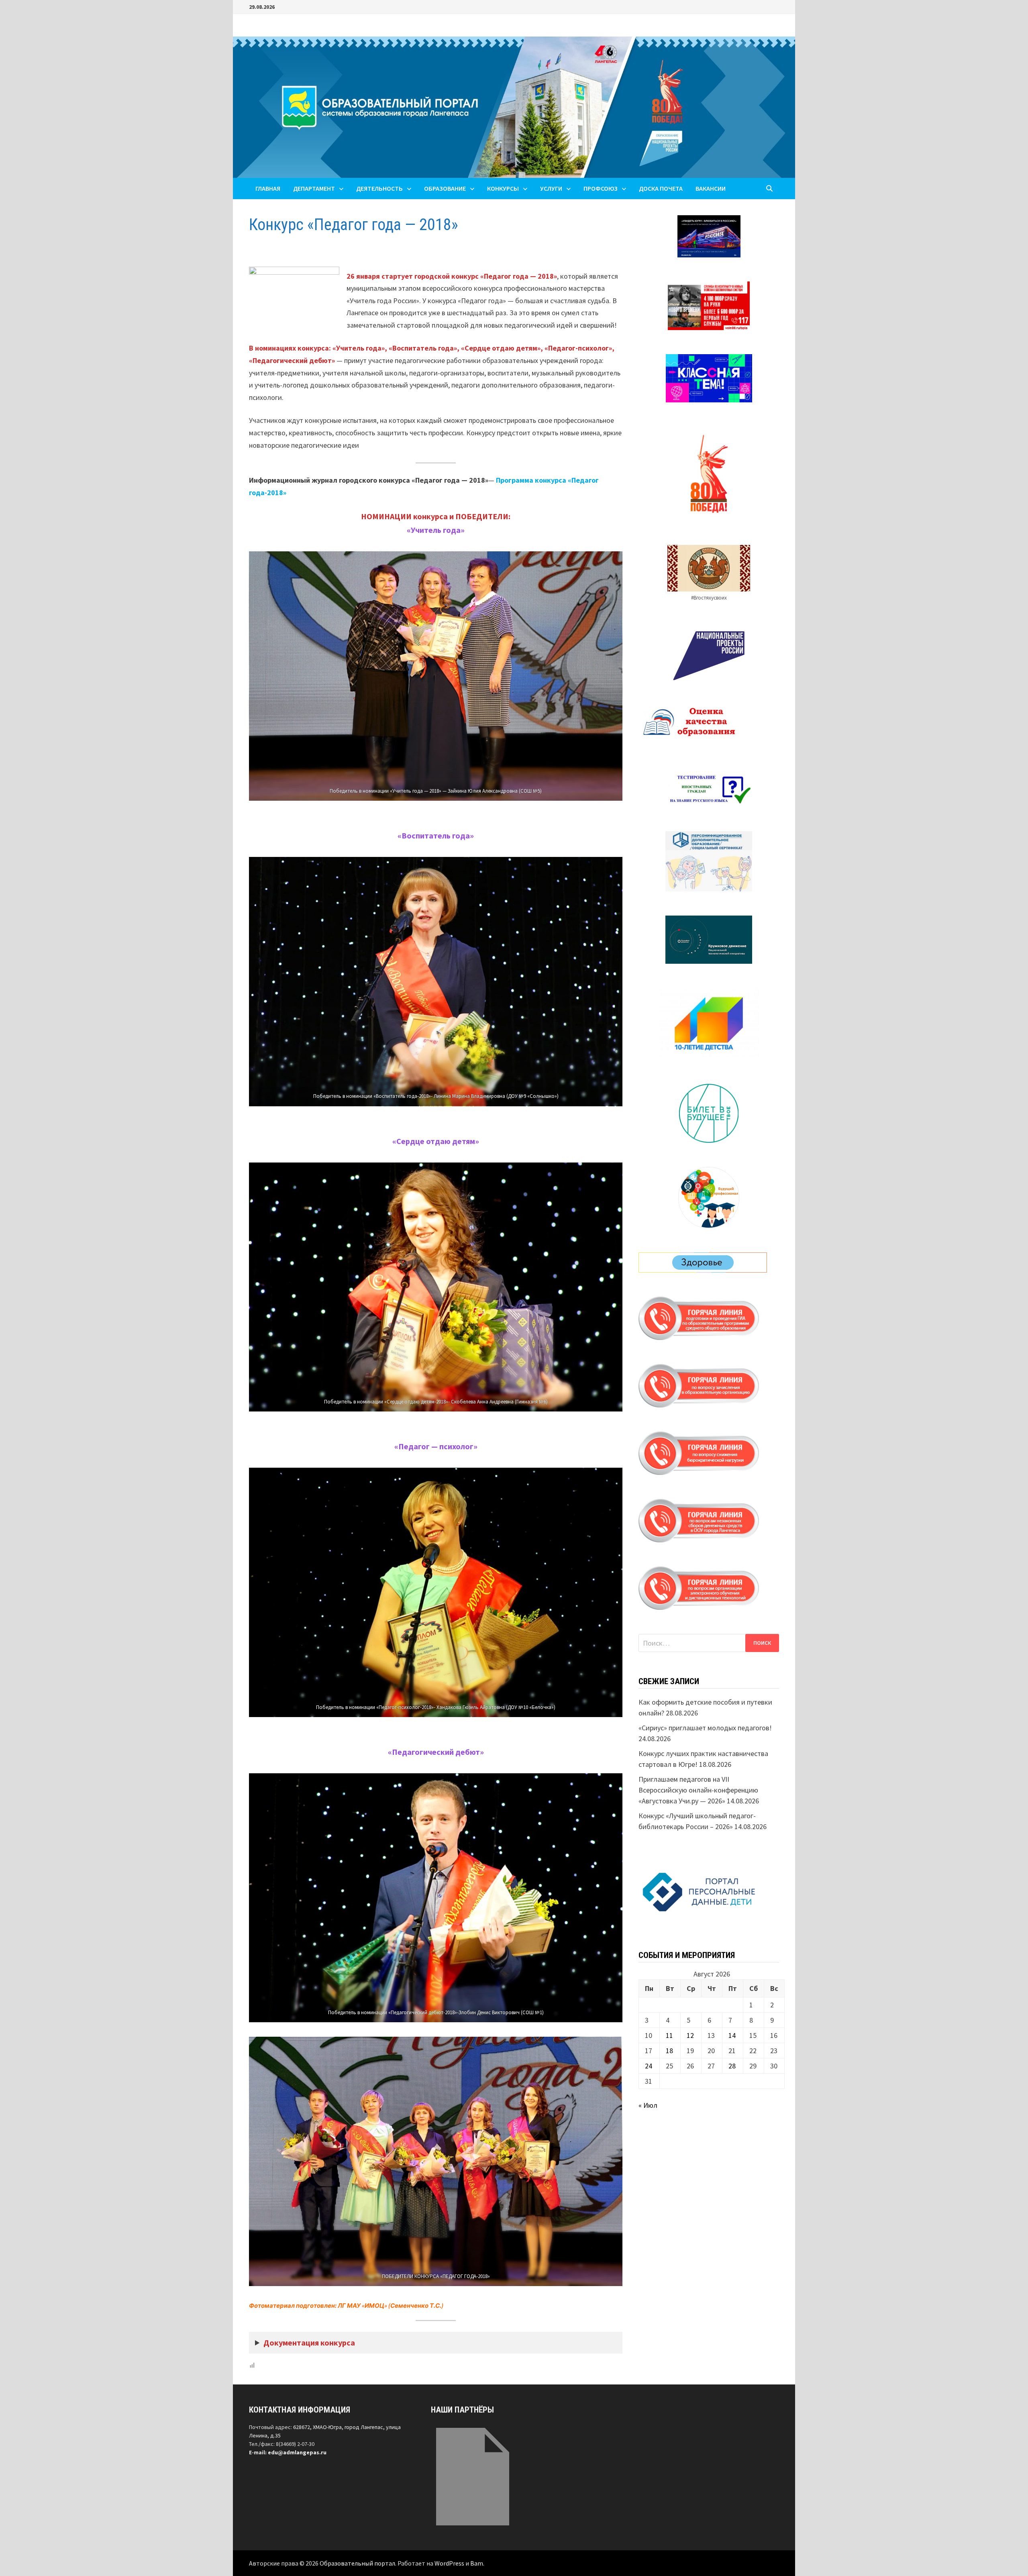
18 (669, 2051)
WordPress (449, 2563)
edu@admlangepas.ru (297, 2452)
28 (732, 2066)
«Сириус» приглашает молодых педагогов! (705, 1728)
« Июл (648, 2105)
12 (690, 2035)
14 (732, 2035)
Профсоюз (601, 188)
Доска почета (661, 188)
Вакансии (711, 188)
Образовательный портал (357, 2563)
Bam (477, 2563)
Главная (268, 188)
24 (649, 2066)
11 (669, 2035)
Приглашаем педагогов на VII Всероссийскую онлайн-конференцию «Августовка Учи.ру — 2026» (698, 1790)
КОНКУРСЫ (503, 188)
